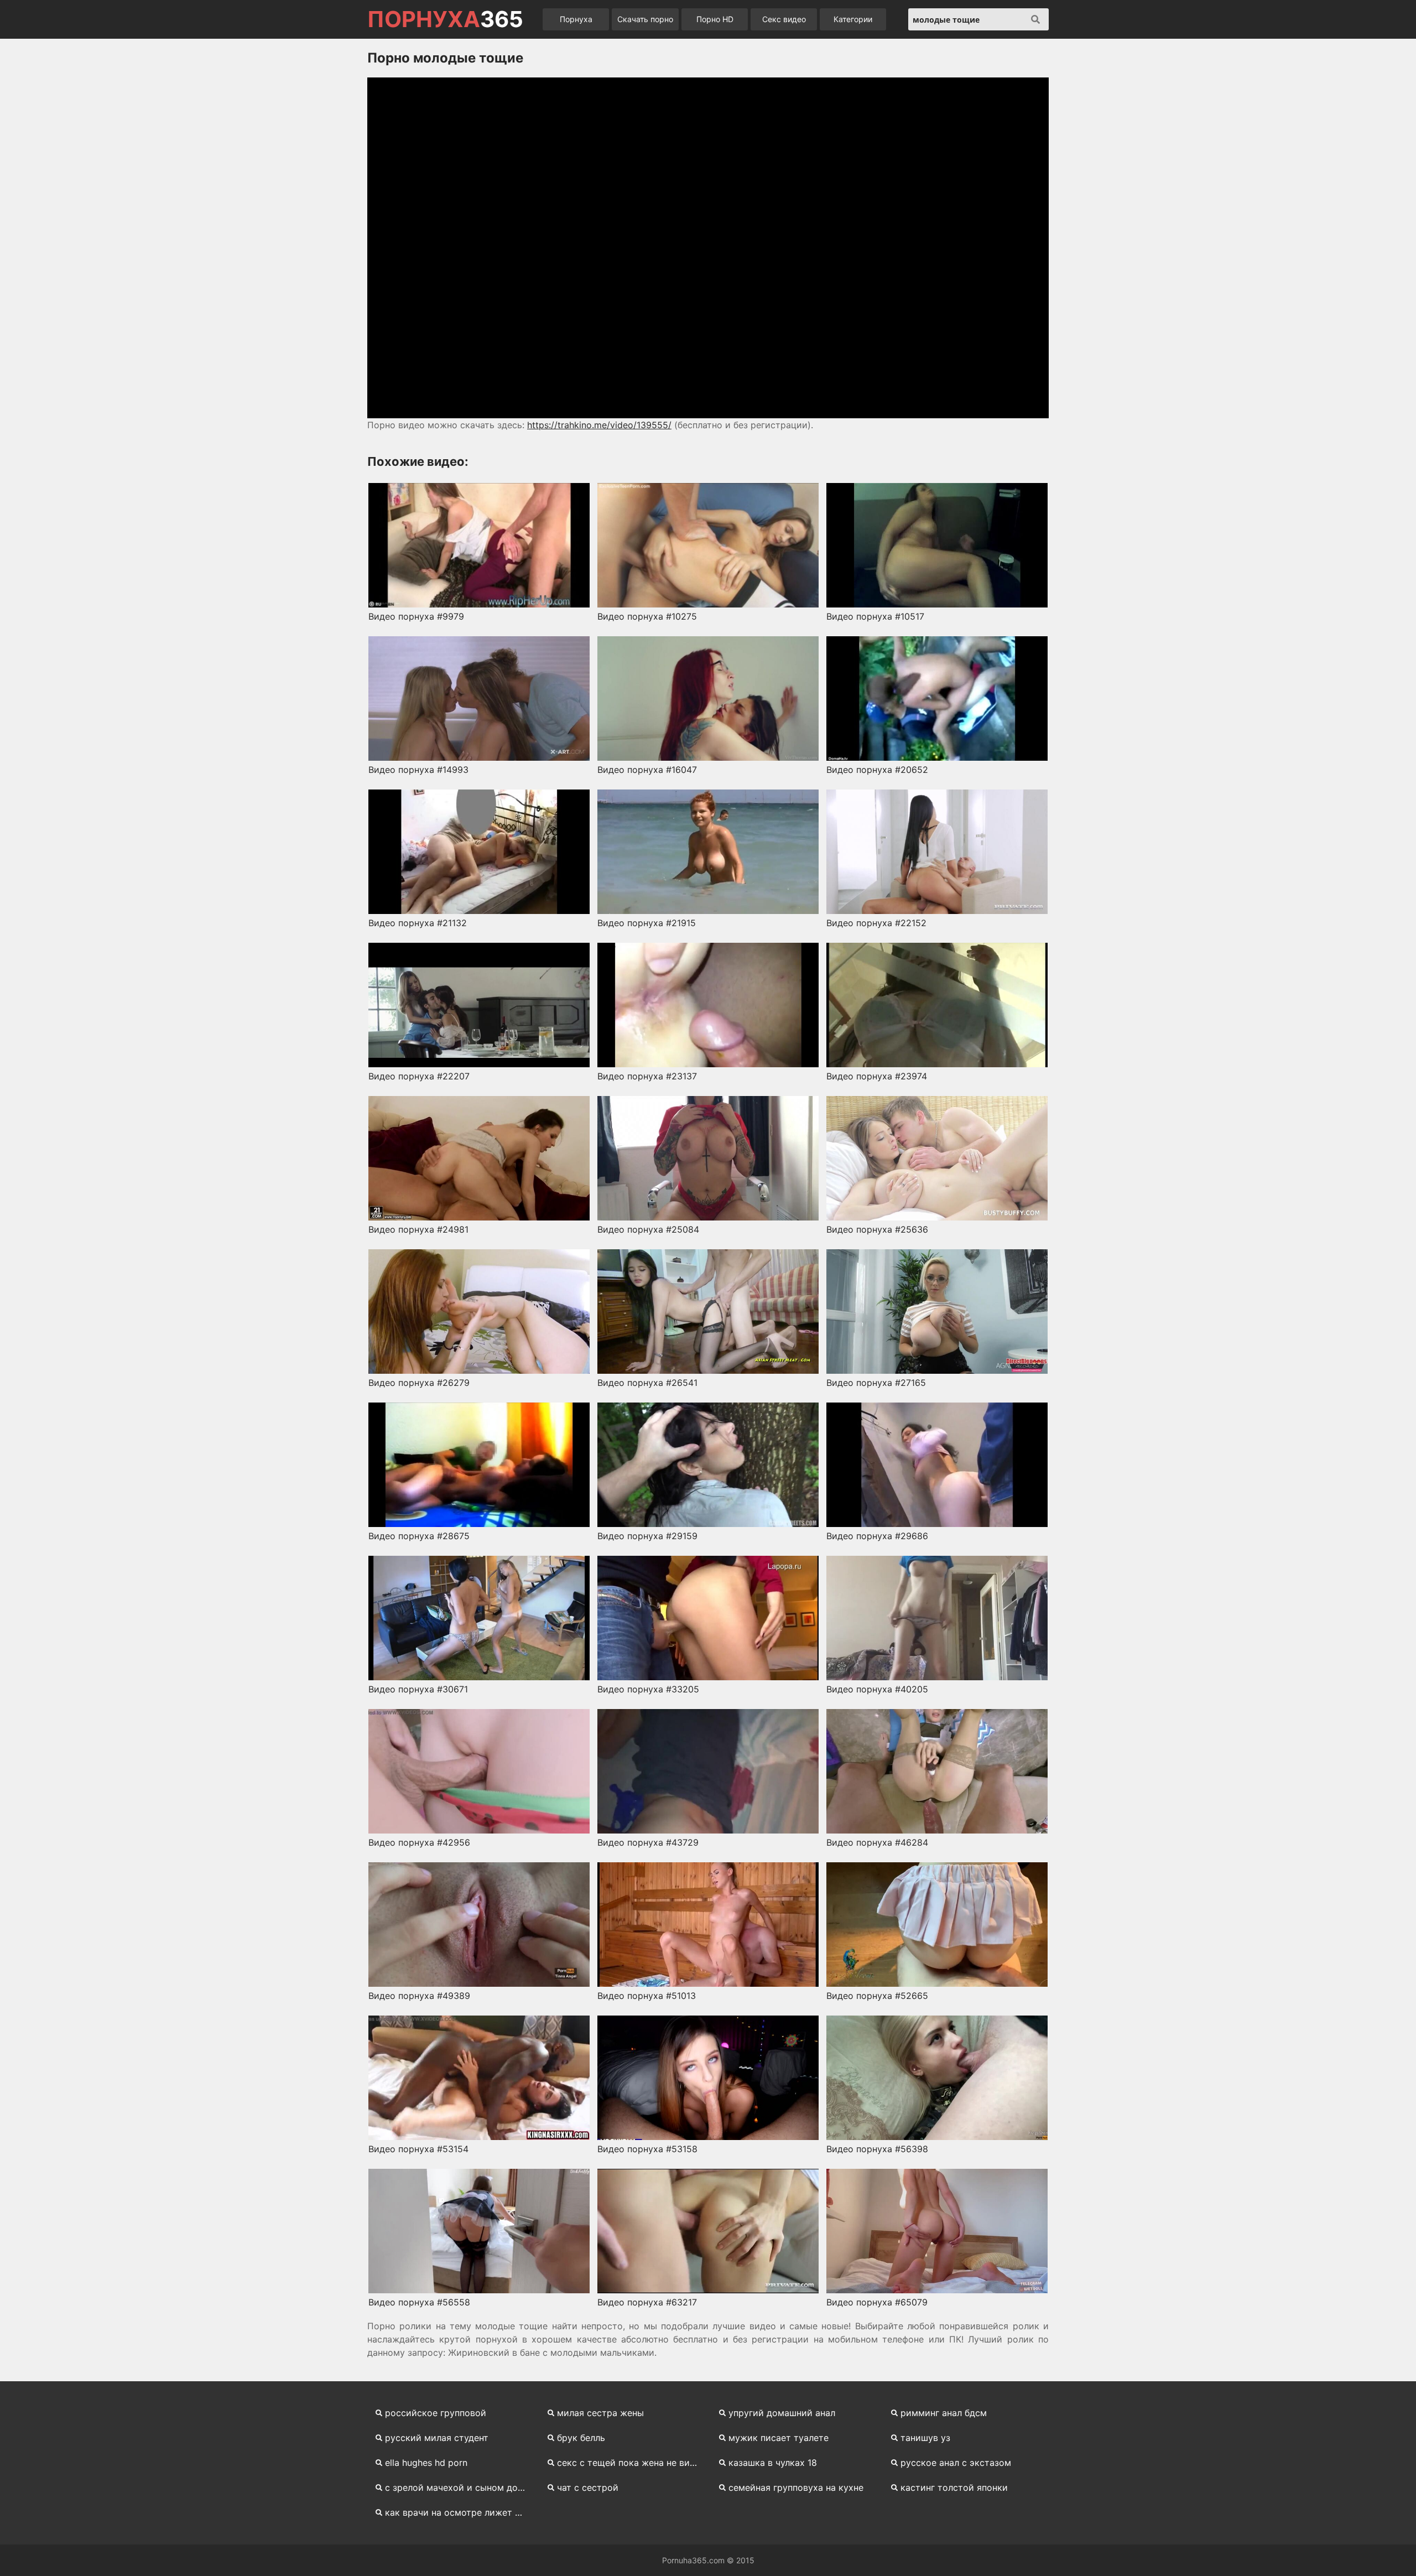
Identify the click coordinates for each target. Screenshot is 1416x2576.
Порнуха (576, 19)
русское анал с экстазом (956, 2463)
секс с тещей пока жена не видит (631, 2463)
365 (445, 19)
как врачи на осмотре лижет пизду (459, 2512)
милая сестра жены (600, 2413)
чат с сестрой (588, 2487)
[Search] (1035, 19)
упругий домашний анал (782, 2413)
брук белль (581, 2438)
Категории (853, 19)
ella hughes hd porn (426, 2463)
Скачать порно (645, 19)
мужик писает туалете (779, 2438)
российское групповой (436, 2413)
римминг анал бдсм (944, 2413)
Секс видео (784, 19)
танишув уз (925, 2438)
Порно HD (715, 19)
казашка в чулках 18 (773, 2463)
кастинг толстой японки (954, 2487)
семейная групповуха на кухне (796, 2487)
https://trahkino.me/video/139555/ (599, 425)
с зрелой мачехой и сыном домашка (459, 2487)
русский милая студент (437, 2438)
